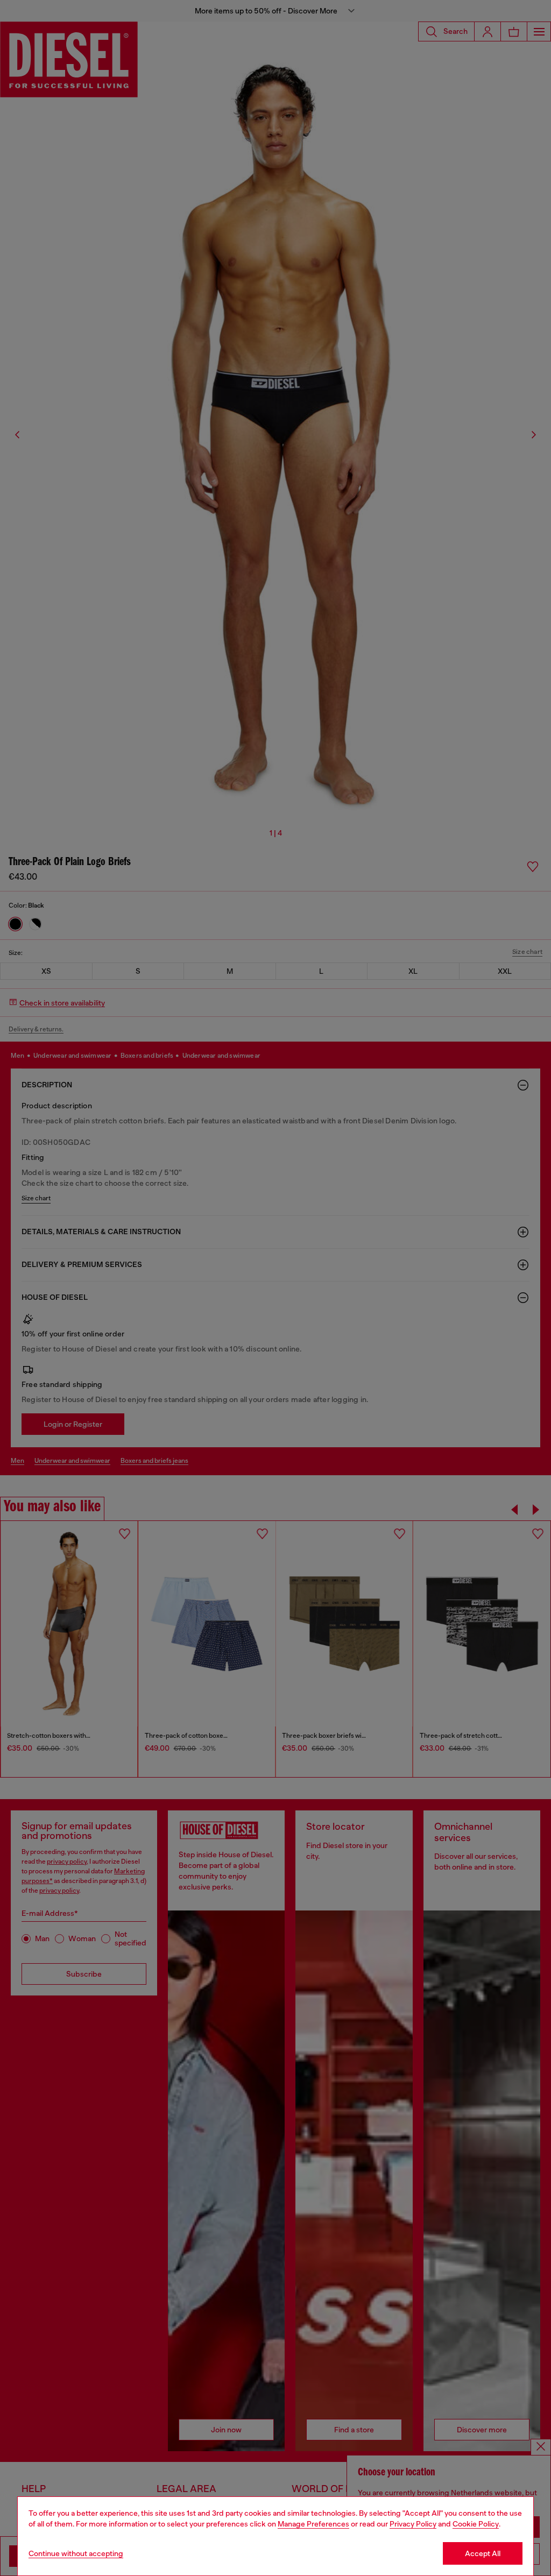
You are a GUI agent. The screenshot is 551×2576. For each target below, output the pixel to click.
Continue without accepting (76, 2553)
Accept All (483, 2553)
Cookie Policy (476, 2524)
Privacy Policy (413, 2524)
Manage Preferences (313, 2524)
